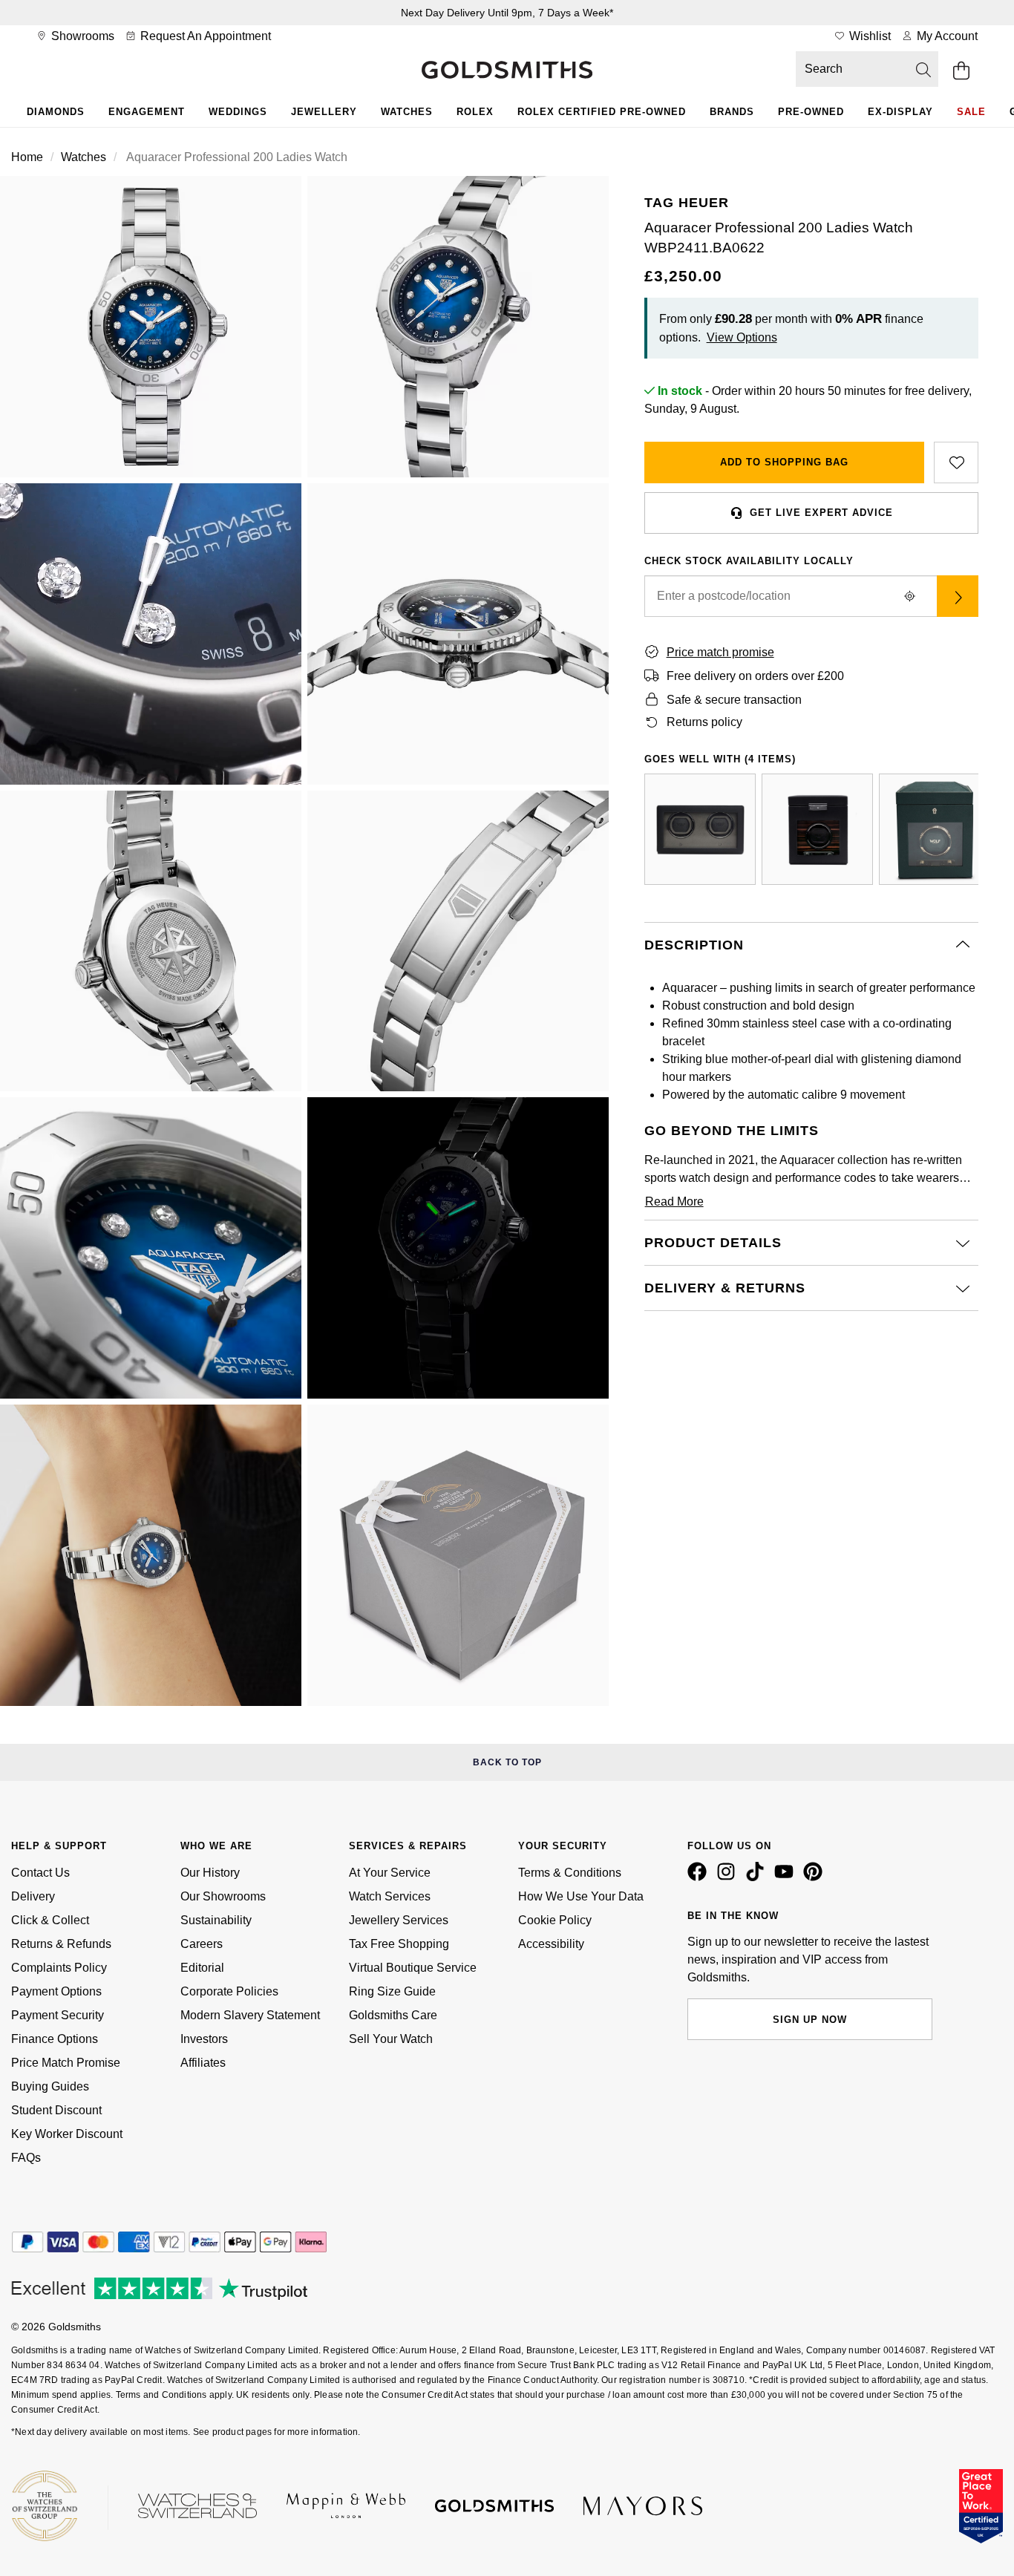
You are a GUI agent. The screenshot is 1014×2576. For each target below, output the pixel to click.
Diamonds (56, 112)
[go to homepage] (507, 71)
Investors (204, 2039)
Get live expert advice (821, 513)
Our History (210, 1873)
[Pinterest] (816, 1877)
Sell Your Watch (391, 2039)
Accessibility (551, 1944)
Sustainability (216, 1920)
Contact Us (40, 1873)
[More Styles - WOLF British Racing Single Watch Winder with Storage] (935, 829)
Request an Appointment (204, 36)
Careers (202, 1944)
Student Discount (56, 2110)
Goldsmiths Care (393, 2015)
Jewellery (324, 112)
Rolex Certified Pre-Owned (602, 112)
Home (27, 157)
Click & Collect (50, 1920)
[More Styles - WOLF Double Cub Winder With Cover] (700, 829)
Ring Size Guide (392, 1991)
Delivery (33, 1896)
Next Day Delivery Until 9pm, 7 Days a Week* (507, 13)
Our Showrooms (223, 1896)
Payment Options (56, 1991)
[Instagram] (729, 1877)
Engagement (147, 112)
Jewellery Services (399, 1920)
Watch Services (390, 1896)
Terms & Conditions (570, 1873)
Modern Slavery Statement (250, 2015)
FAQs (26, 2158)
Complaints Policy (59, 1968)
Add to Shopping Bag (784, 462)
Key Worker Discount (67, 2134)
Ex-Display (900, 112)
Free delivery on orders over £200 (755, 676)
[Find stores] (958, 596)
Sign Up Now (810, 2020)
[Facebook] (700, 1877)
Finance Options (55, 2039)
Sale (971, 112)
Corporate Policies (229, 1991)
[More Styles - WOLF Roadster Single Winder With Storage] (817, 829)
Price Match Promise (66, 2063)
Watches (407, 112)
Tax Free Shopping (399, 1944)
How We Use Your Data (581, 1896)
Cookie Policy (555, 1920)
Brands (732, 112)
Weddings (238, 112)
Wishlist (869, 36)
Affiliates (203, 2063)
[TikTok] (758, 1877)
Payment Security (58, 2015)
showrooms (81, 36)
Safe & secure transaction (734, 700)
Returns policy (704, 722)
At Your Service (390, 1873)
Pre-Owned (811, 112)
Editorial (202, 1968)
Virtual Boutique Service (413, 1968)
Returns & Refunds (61, 1944)
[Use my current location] (910, 596)
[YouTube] (787, 1877)
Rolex (475, 112)
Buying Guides (50, 2086)
